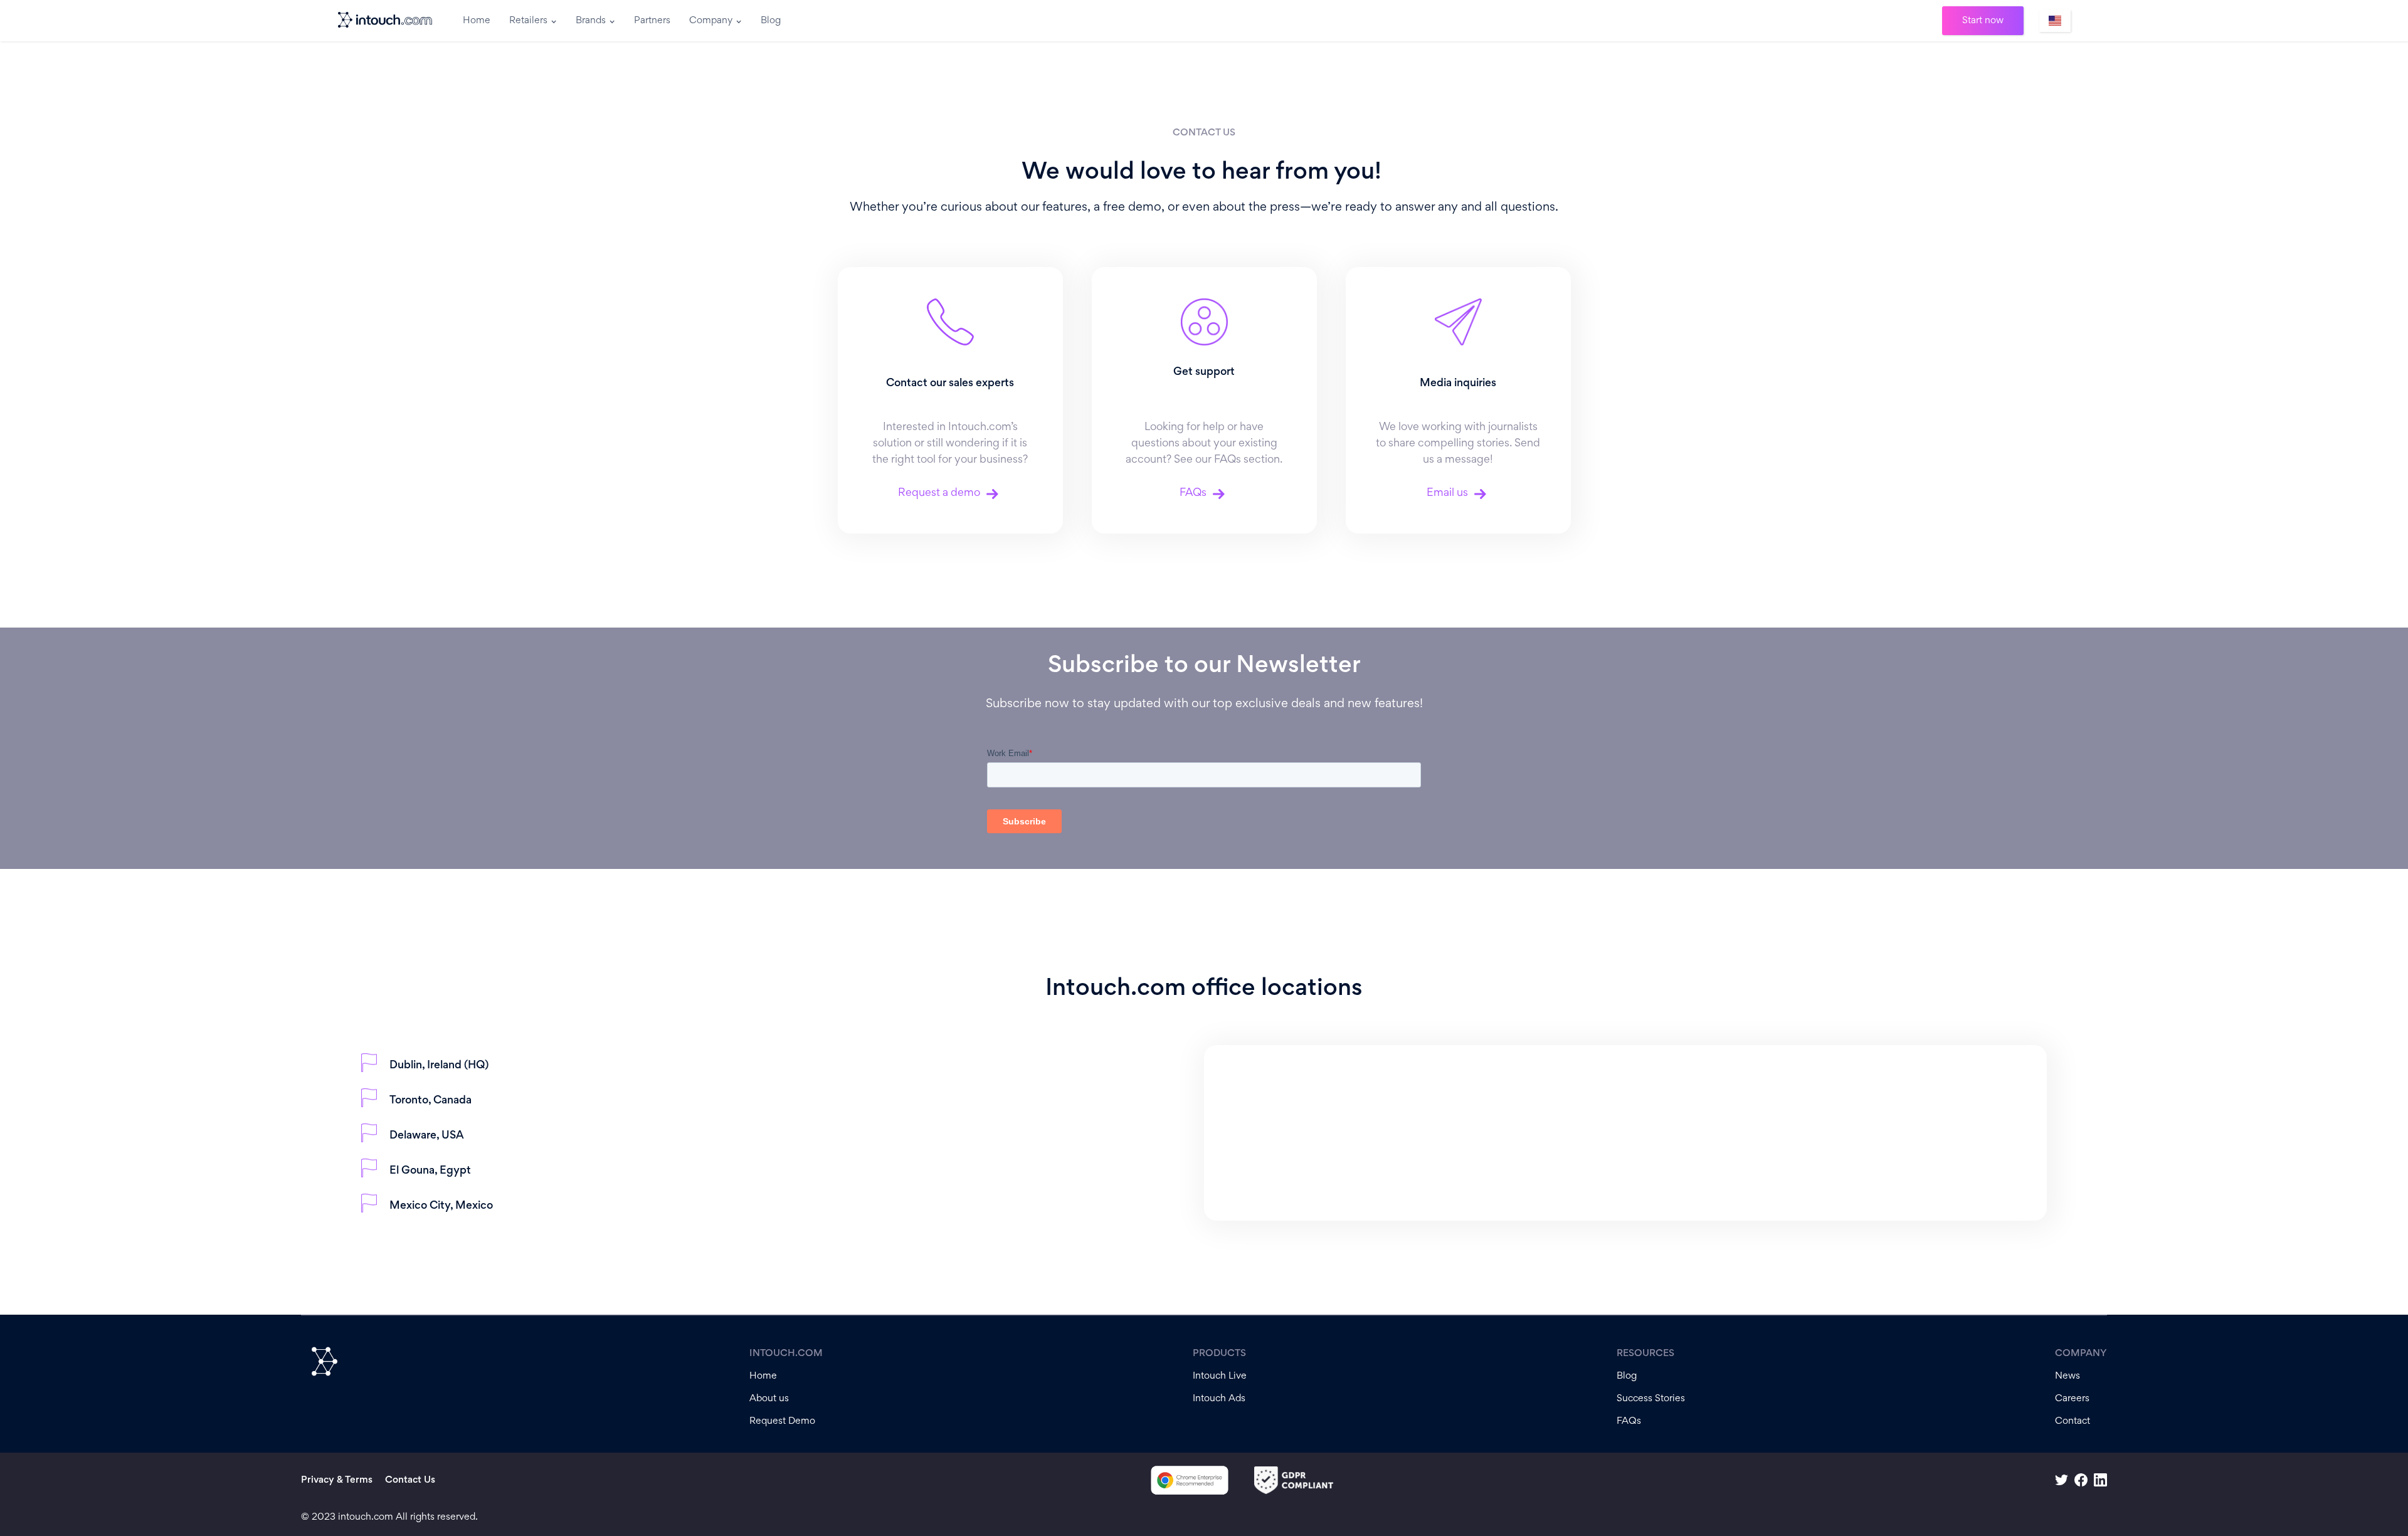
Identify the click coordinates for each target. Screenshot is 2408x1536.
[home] (386, 21)
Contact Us (410, 1480)
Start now (1983, 21)
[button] (533, 21)
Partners (652, 21)
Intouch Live (1220, 1376)
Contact (2073, 1421)
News (2067, 1376)
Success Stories (1651, 1399)
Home (477, 21)
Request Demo (782, 1421)
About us (769, 1399)
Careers (2072, 1399)
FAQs (1629, 1421)
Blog (771, 21)
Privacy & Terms (337, 1480)
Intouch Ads (1219, 1399)
